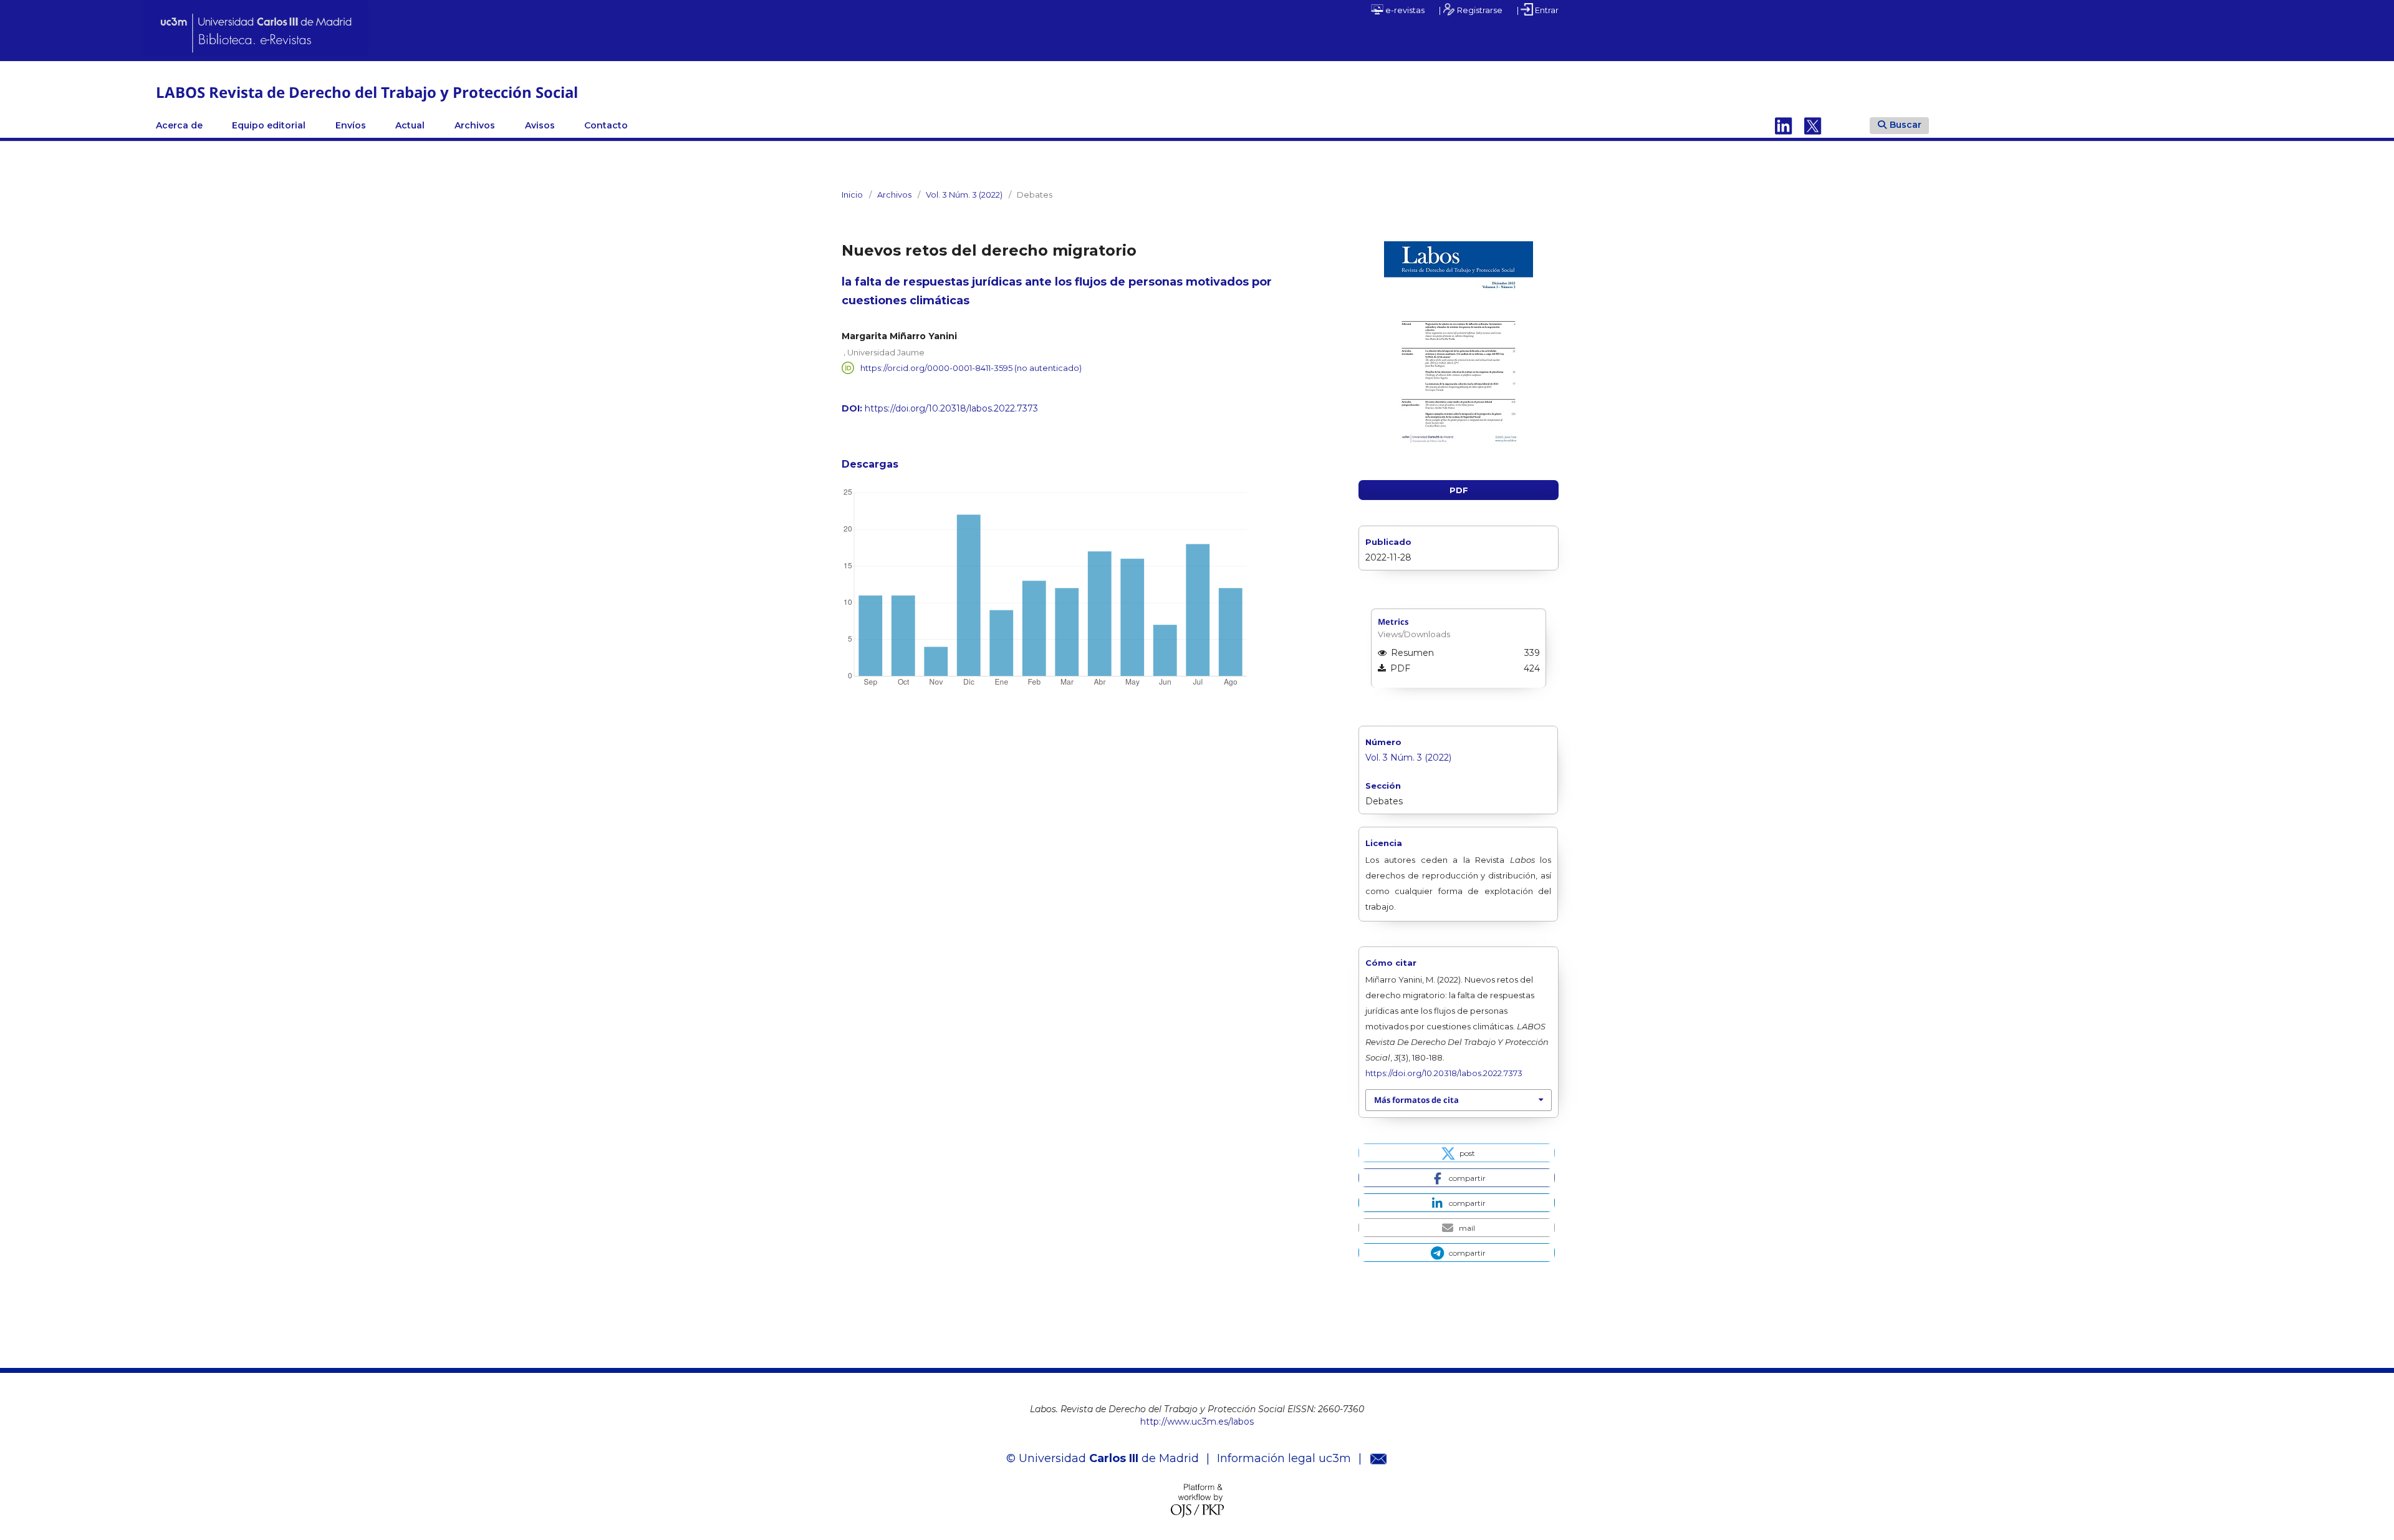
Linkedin (1784, 125)
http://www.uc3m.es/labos (1197, 1422)
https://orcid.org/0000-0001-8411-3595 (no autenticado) (971, 368)
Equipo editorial (269, 125)
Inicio (852, 195)
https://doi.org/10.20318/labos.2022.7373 (951, 408)
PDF (1459, 490)
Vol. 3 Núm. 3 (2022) (964, 195)
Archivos (475, 125)
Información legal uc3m (1284, 1458)
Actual (410, 125)
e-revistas (1404, 10)
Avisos (540, 125)
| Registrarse (1471, 10)
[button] (1457, 1153)
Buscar (1906, 125)
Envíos (351, 125)
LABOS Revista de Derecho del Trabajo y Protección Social (367, 92)
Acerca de (179, 125)
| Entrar (1538, 10)
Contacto (606, 125)
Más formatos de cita (1416, 1100)
